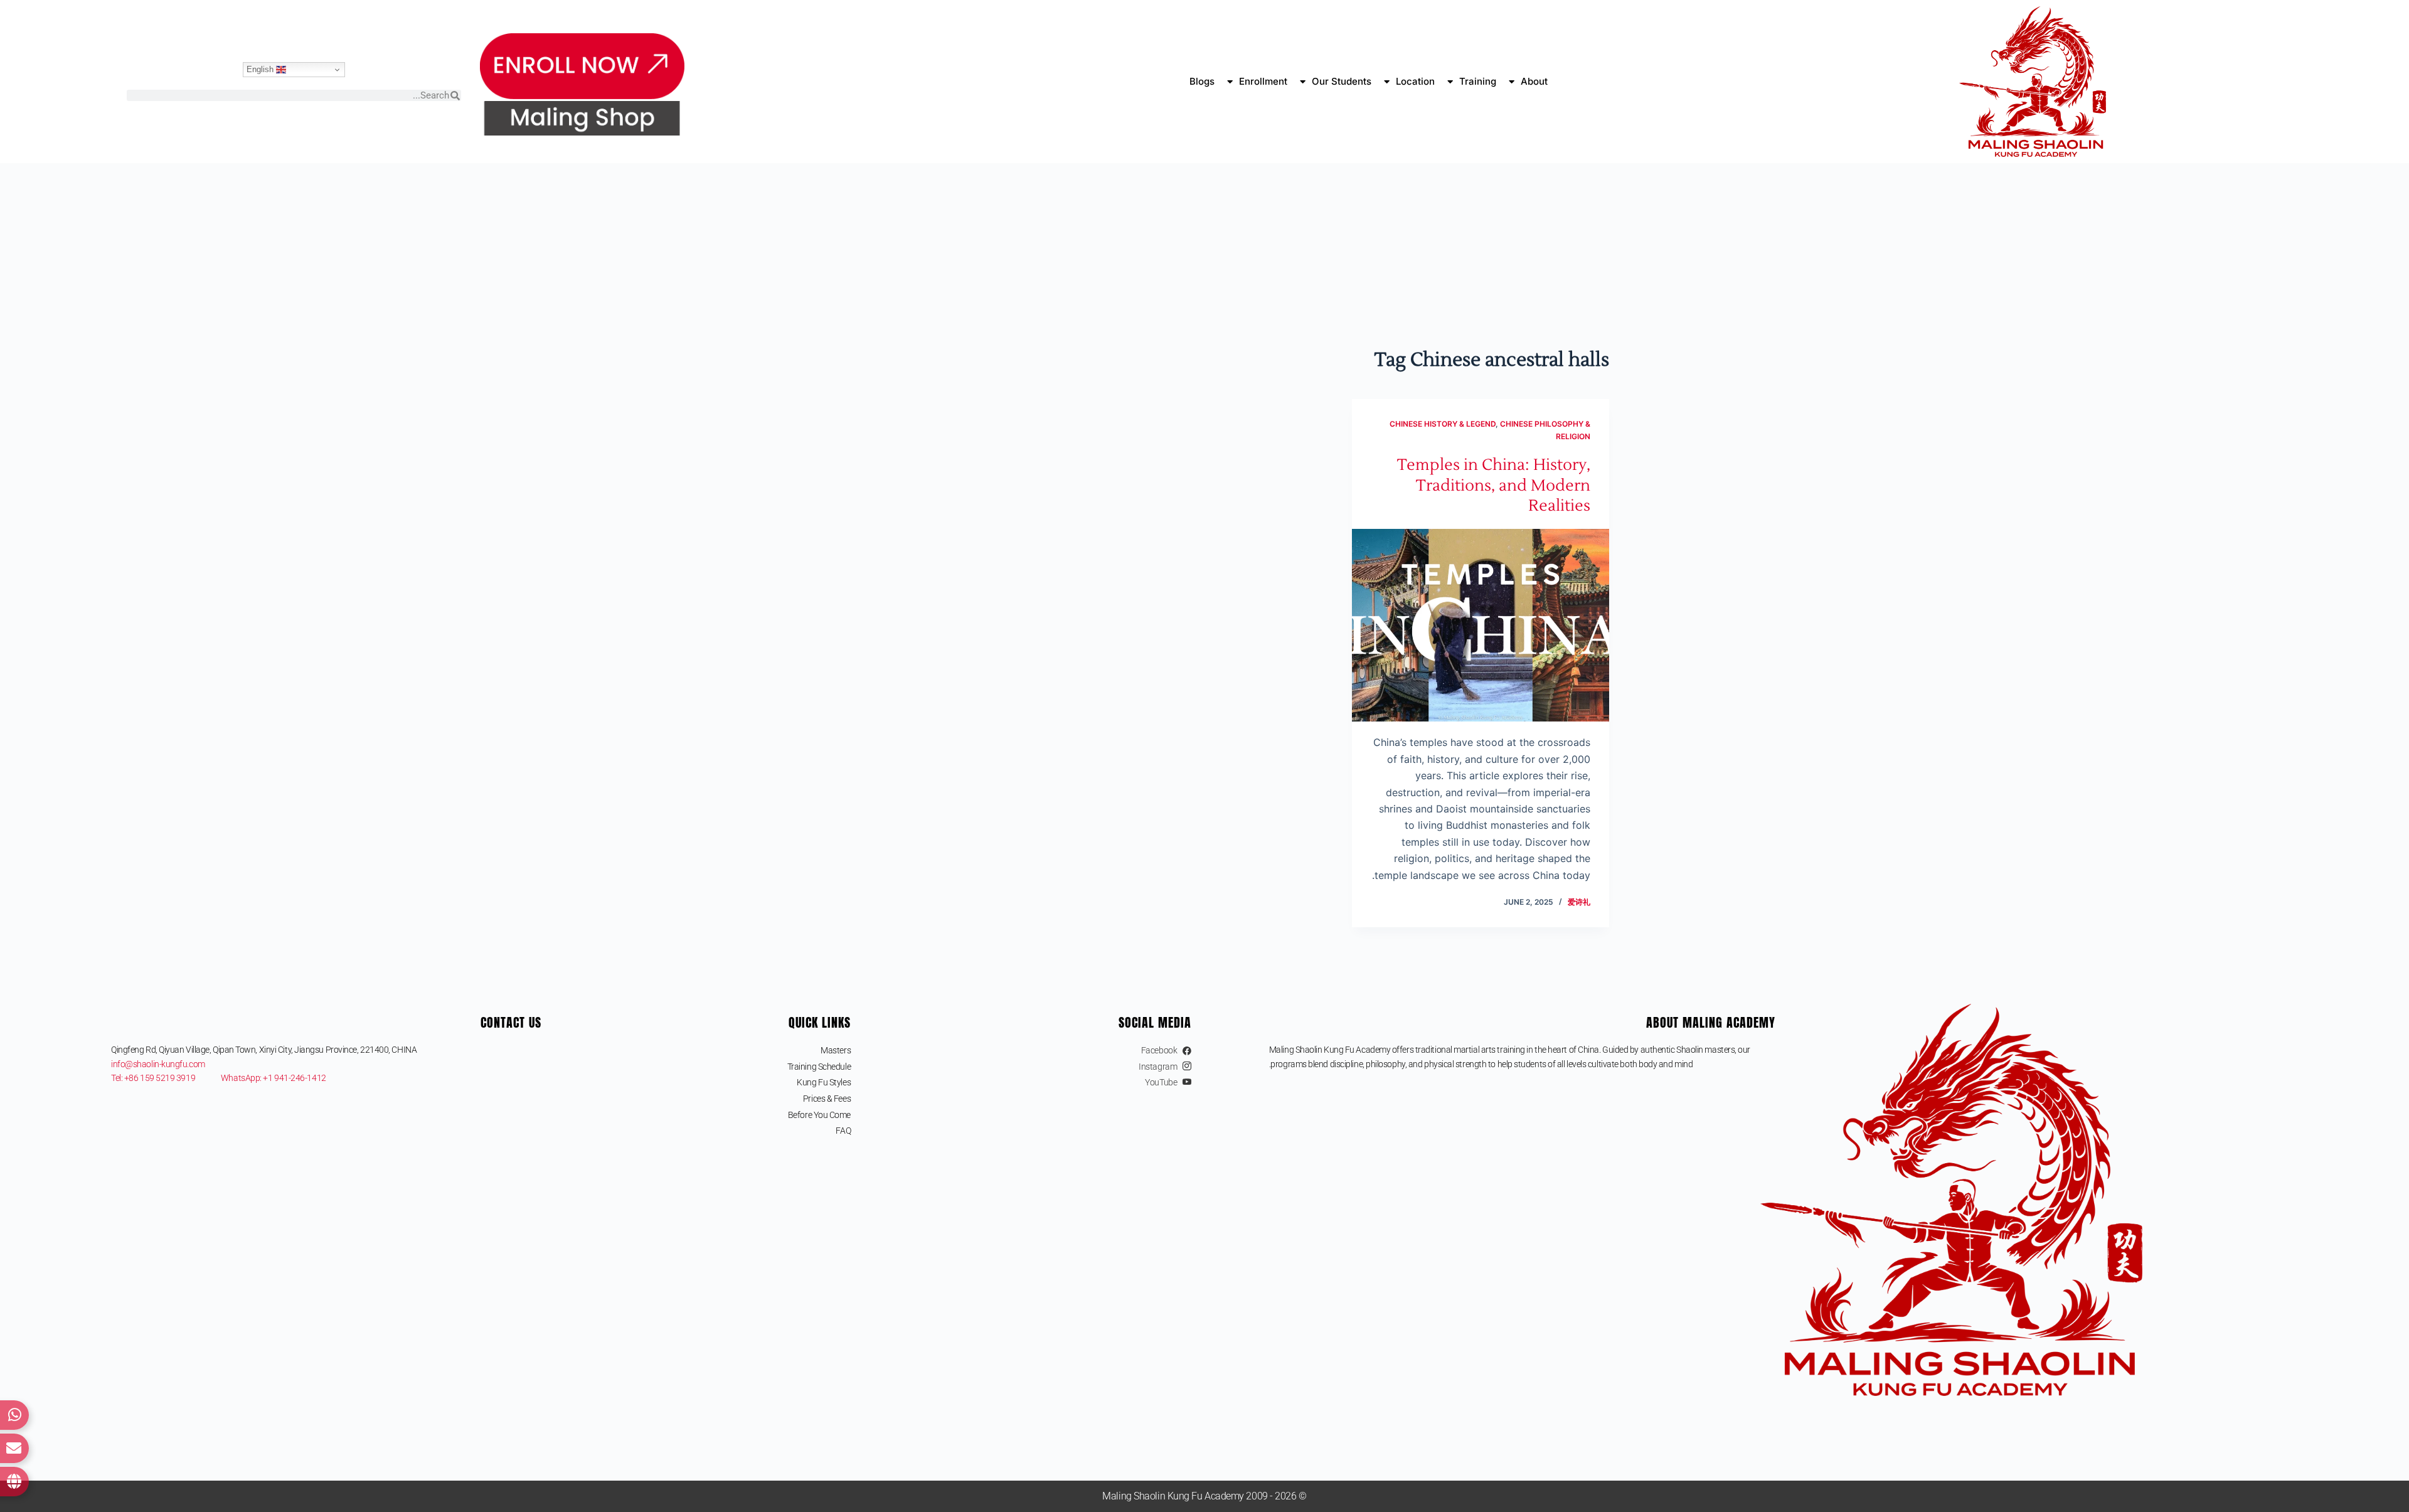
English (261, 69)
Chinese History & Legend (1443, 424)
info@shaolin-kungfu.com (158, 1064)
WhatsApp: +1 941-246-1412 (274, 1078)
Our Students (1342, 81)
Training (1478, 81)
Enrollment (1263, 81)
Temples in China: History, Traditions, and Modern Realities (1494, 485)
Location (1415, 81)
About (1534, 81)
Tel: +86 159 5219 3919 (166, 1078)
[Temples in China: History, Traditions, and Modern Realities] (1481, 626)
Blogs (1202, 81)
